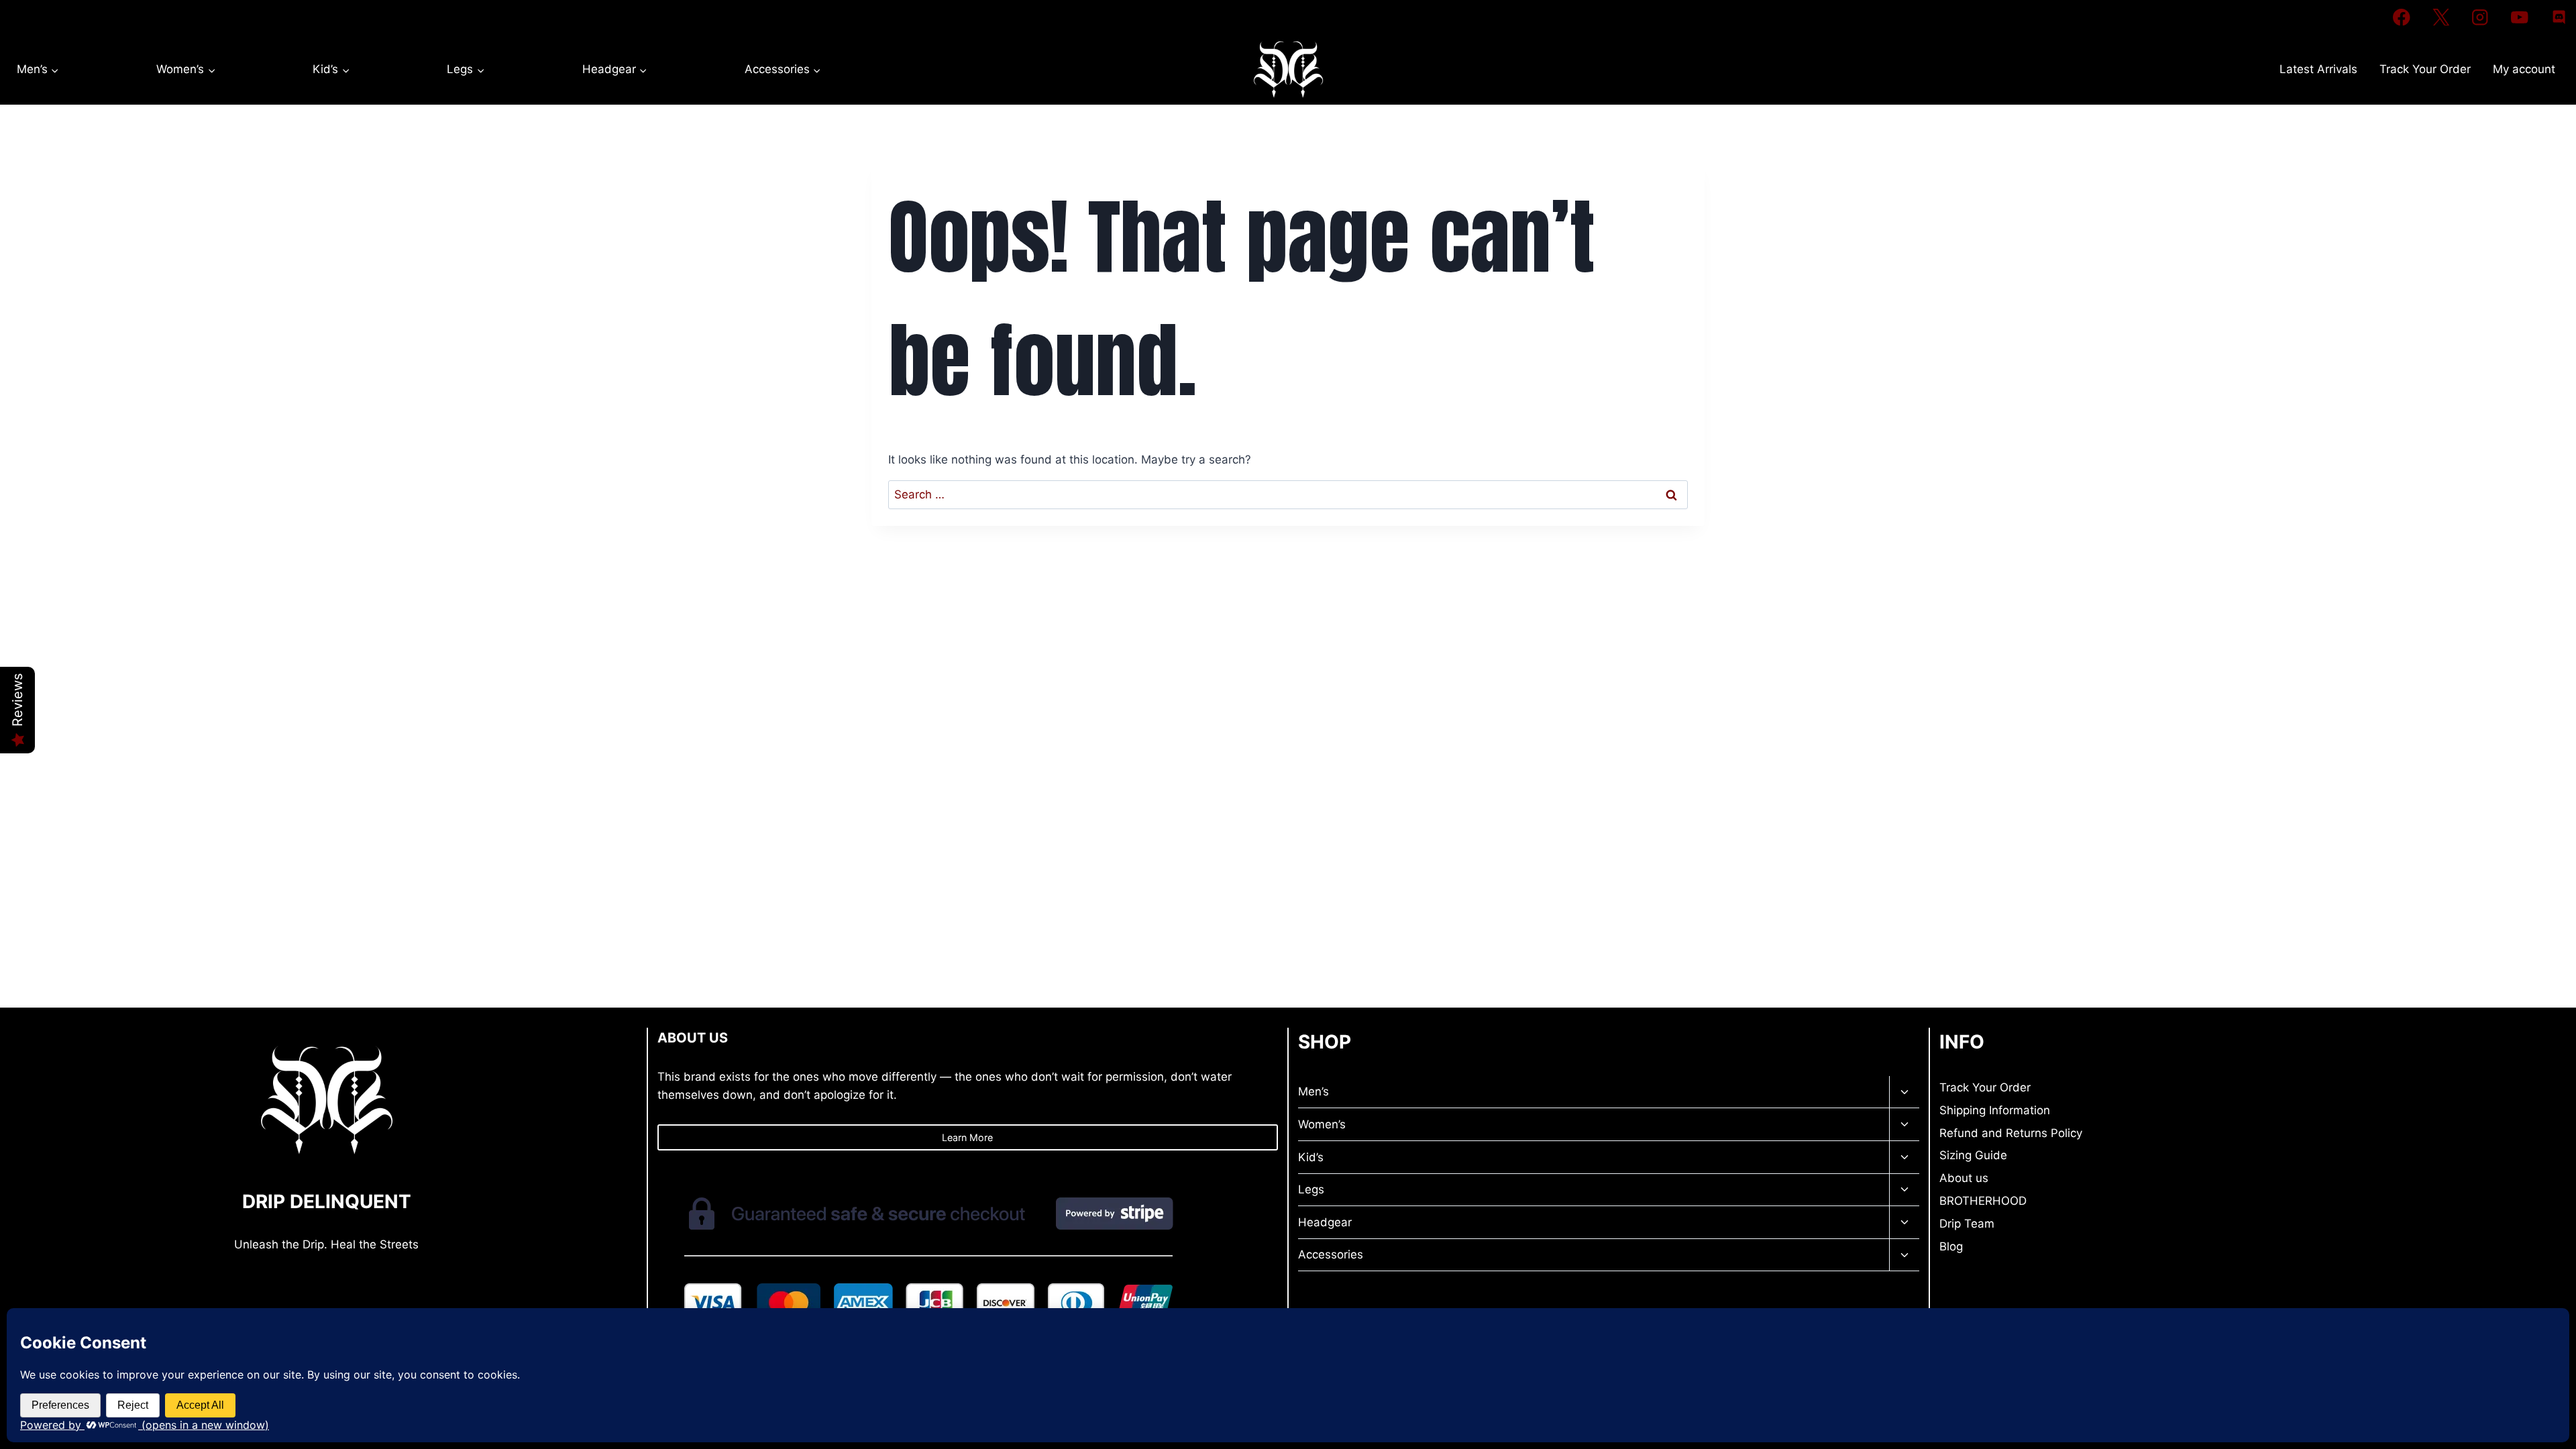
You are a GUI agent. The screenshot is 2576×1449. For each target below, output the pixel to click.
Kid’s (1311, 1157)
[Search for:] (1288, 494)
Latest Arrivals (2318, 69)
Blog (1951, 1246)
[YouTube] (2519, 17)
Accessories (1331, 1254)
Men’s (1313, 1091)
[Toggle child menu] (1904, 1092)
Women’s (1322, 1124)
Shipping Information (1995, 1110)
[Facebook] (2401, 17)
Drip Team (1967, 1224)
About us (1964, 1178)
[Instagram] (2480, 17)
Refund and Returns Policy (2011, 1133)
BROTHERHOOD (1983, 1201)
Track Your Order (2425, 69)
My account (2524, 69)
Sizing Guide (1973, 1155)
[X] (2441, 17)
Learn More (967, 1137)
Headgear (1325, 1222)
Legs (1311, 1189)
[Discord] (2559, 17)
